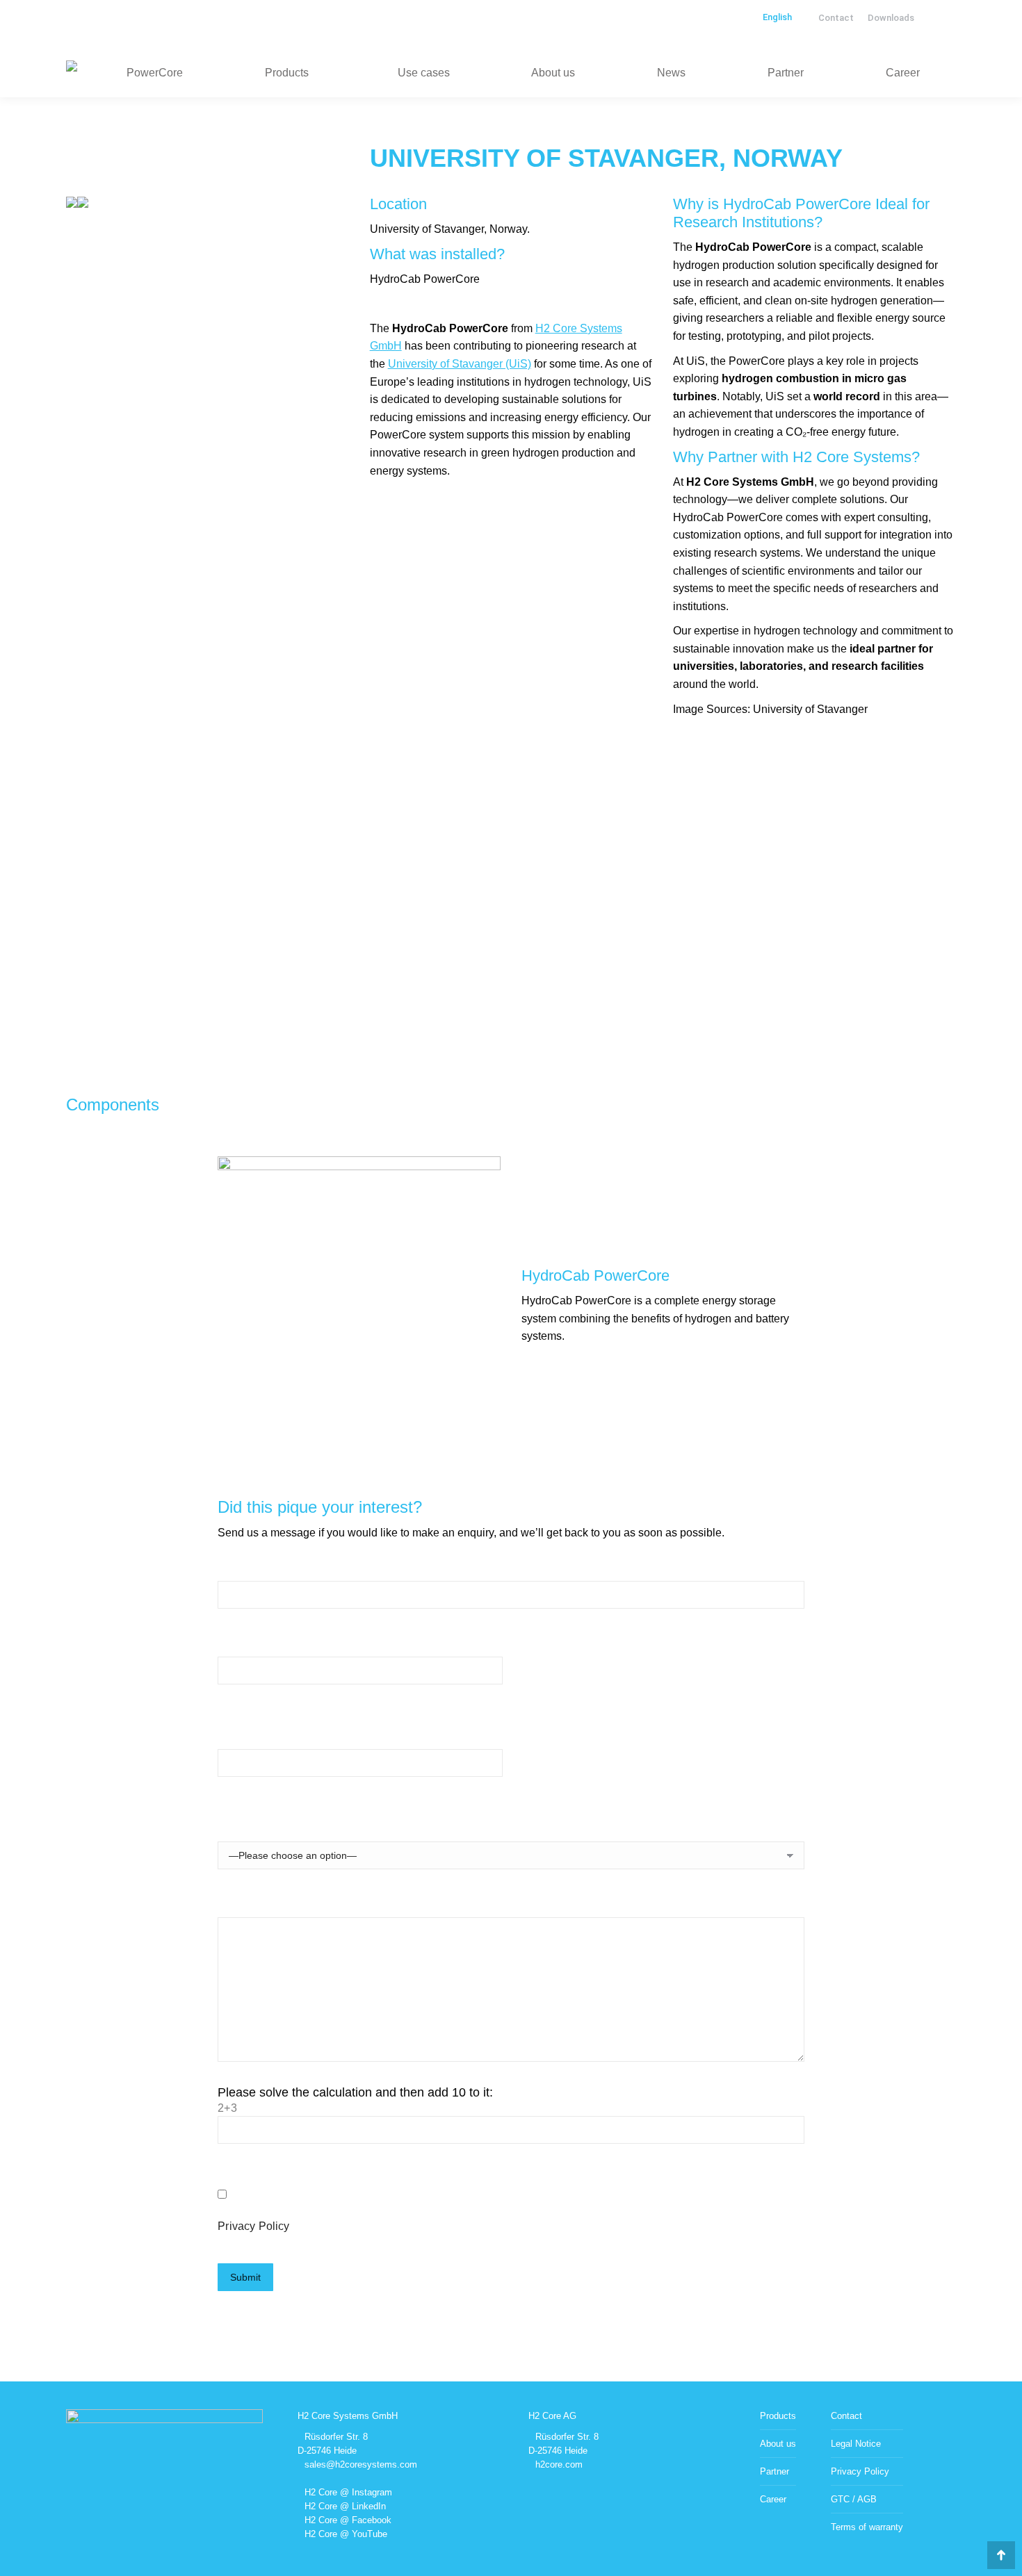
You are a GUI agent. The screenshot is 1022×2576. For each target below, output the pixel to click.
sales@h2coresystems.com (361, 2464)
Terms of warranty (867, 2527)
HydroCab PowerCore (595, 1275)
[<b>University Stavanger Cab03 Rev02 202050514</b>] (72, 204)
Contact (846, 2416)
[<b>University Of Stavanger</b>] (83, 204)
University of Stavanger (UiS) (460, 364)
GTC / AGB (854, 2499)
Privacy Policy (253, 2226)
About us (778, 2444)
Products (778, 2416)
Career (773, 2499)
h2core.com (559, 2464)
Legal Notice (856, 2444)
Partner (774, 2471)
